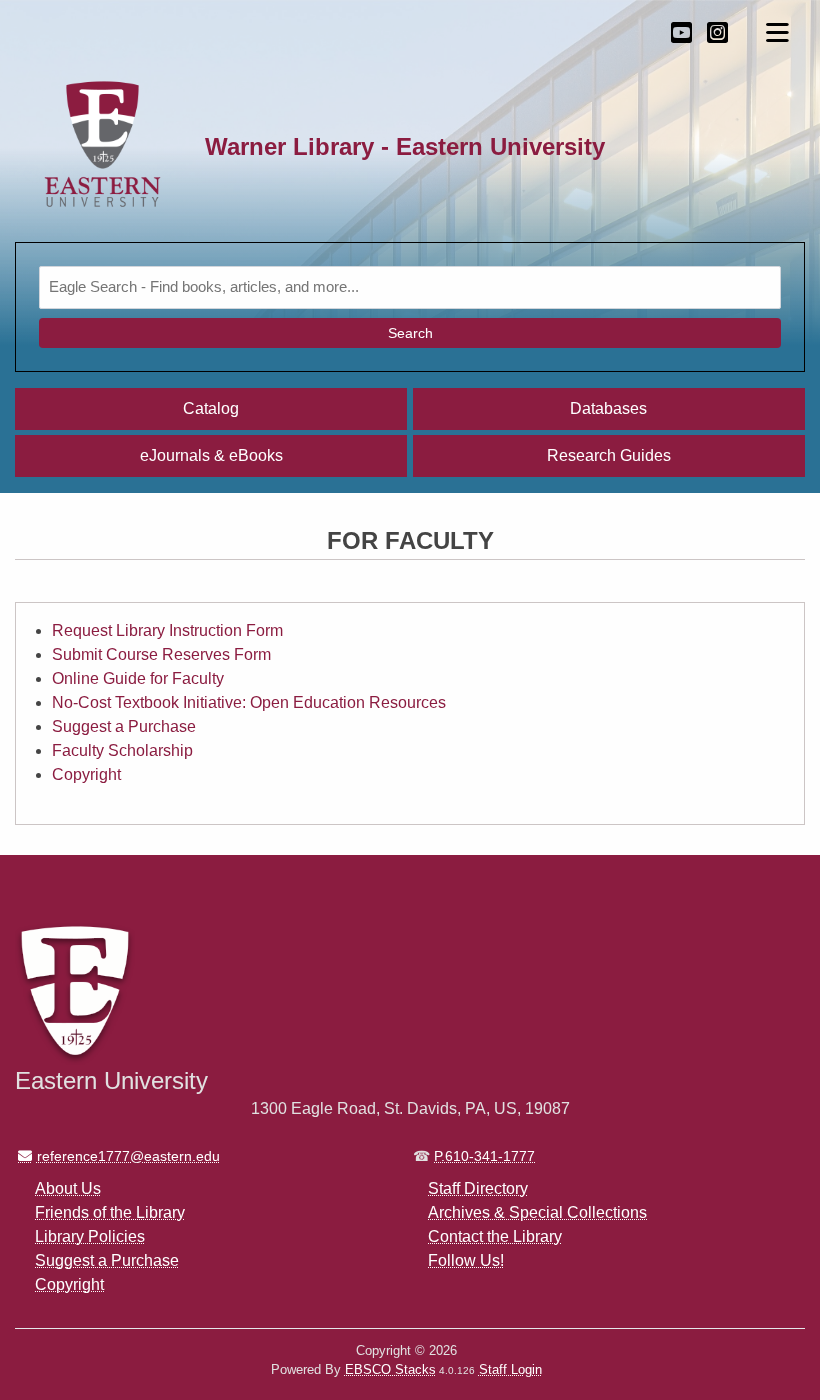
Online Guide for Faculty (138, 678)
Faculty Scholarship (122, 750)
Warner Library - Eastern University (405, 146)
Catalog (211, 408)
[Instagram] (717, 32)
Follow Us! (466, 1260)
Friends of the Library (110, 1212)
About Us (68, 1188)
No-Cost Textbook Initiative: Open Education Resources (249, 702)
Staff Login (510, 1369)
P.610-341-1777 (484, 1156)
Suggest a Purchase (124, 726)
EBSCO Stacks (390, 1369)
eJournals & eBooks (211, 455)
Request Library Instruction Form (167, 630)
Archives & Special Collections (537, 1212)
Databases (608, 408)
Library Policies (90, 1236)
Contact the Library (495, 1236)
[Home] (102, 146)
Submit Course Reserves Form (161, 654)
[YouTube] (681, 32)
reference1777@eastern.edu (128, 1156)
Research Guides (609, 455)
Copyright (86, 774)
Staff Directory (478, 1188)
